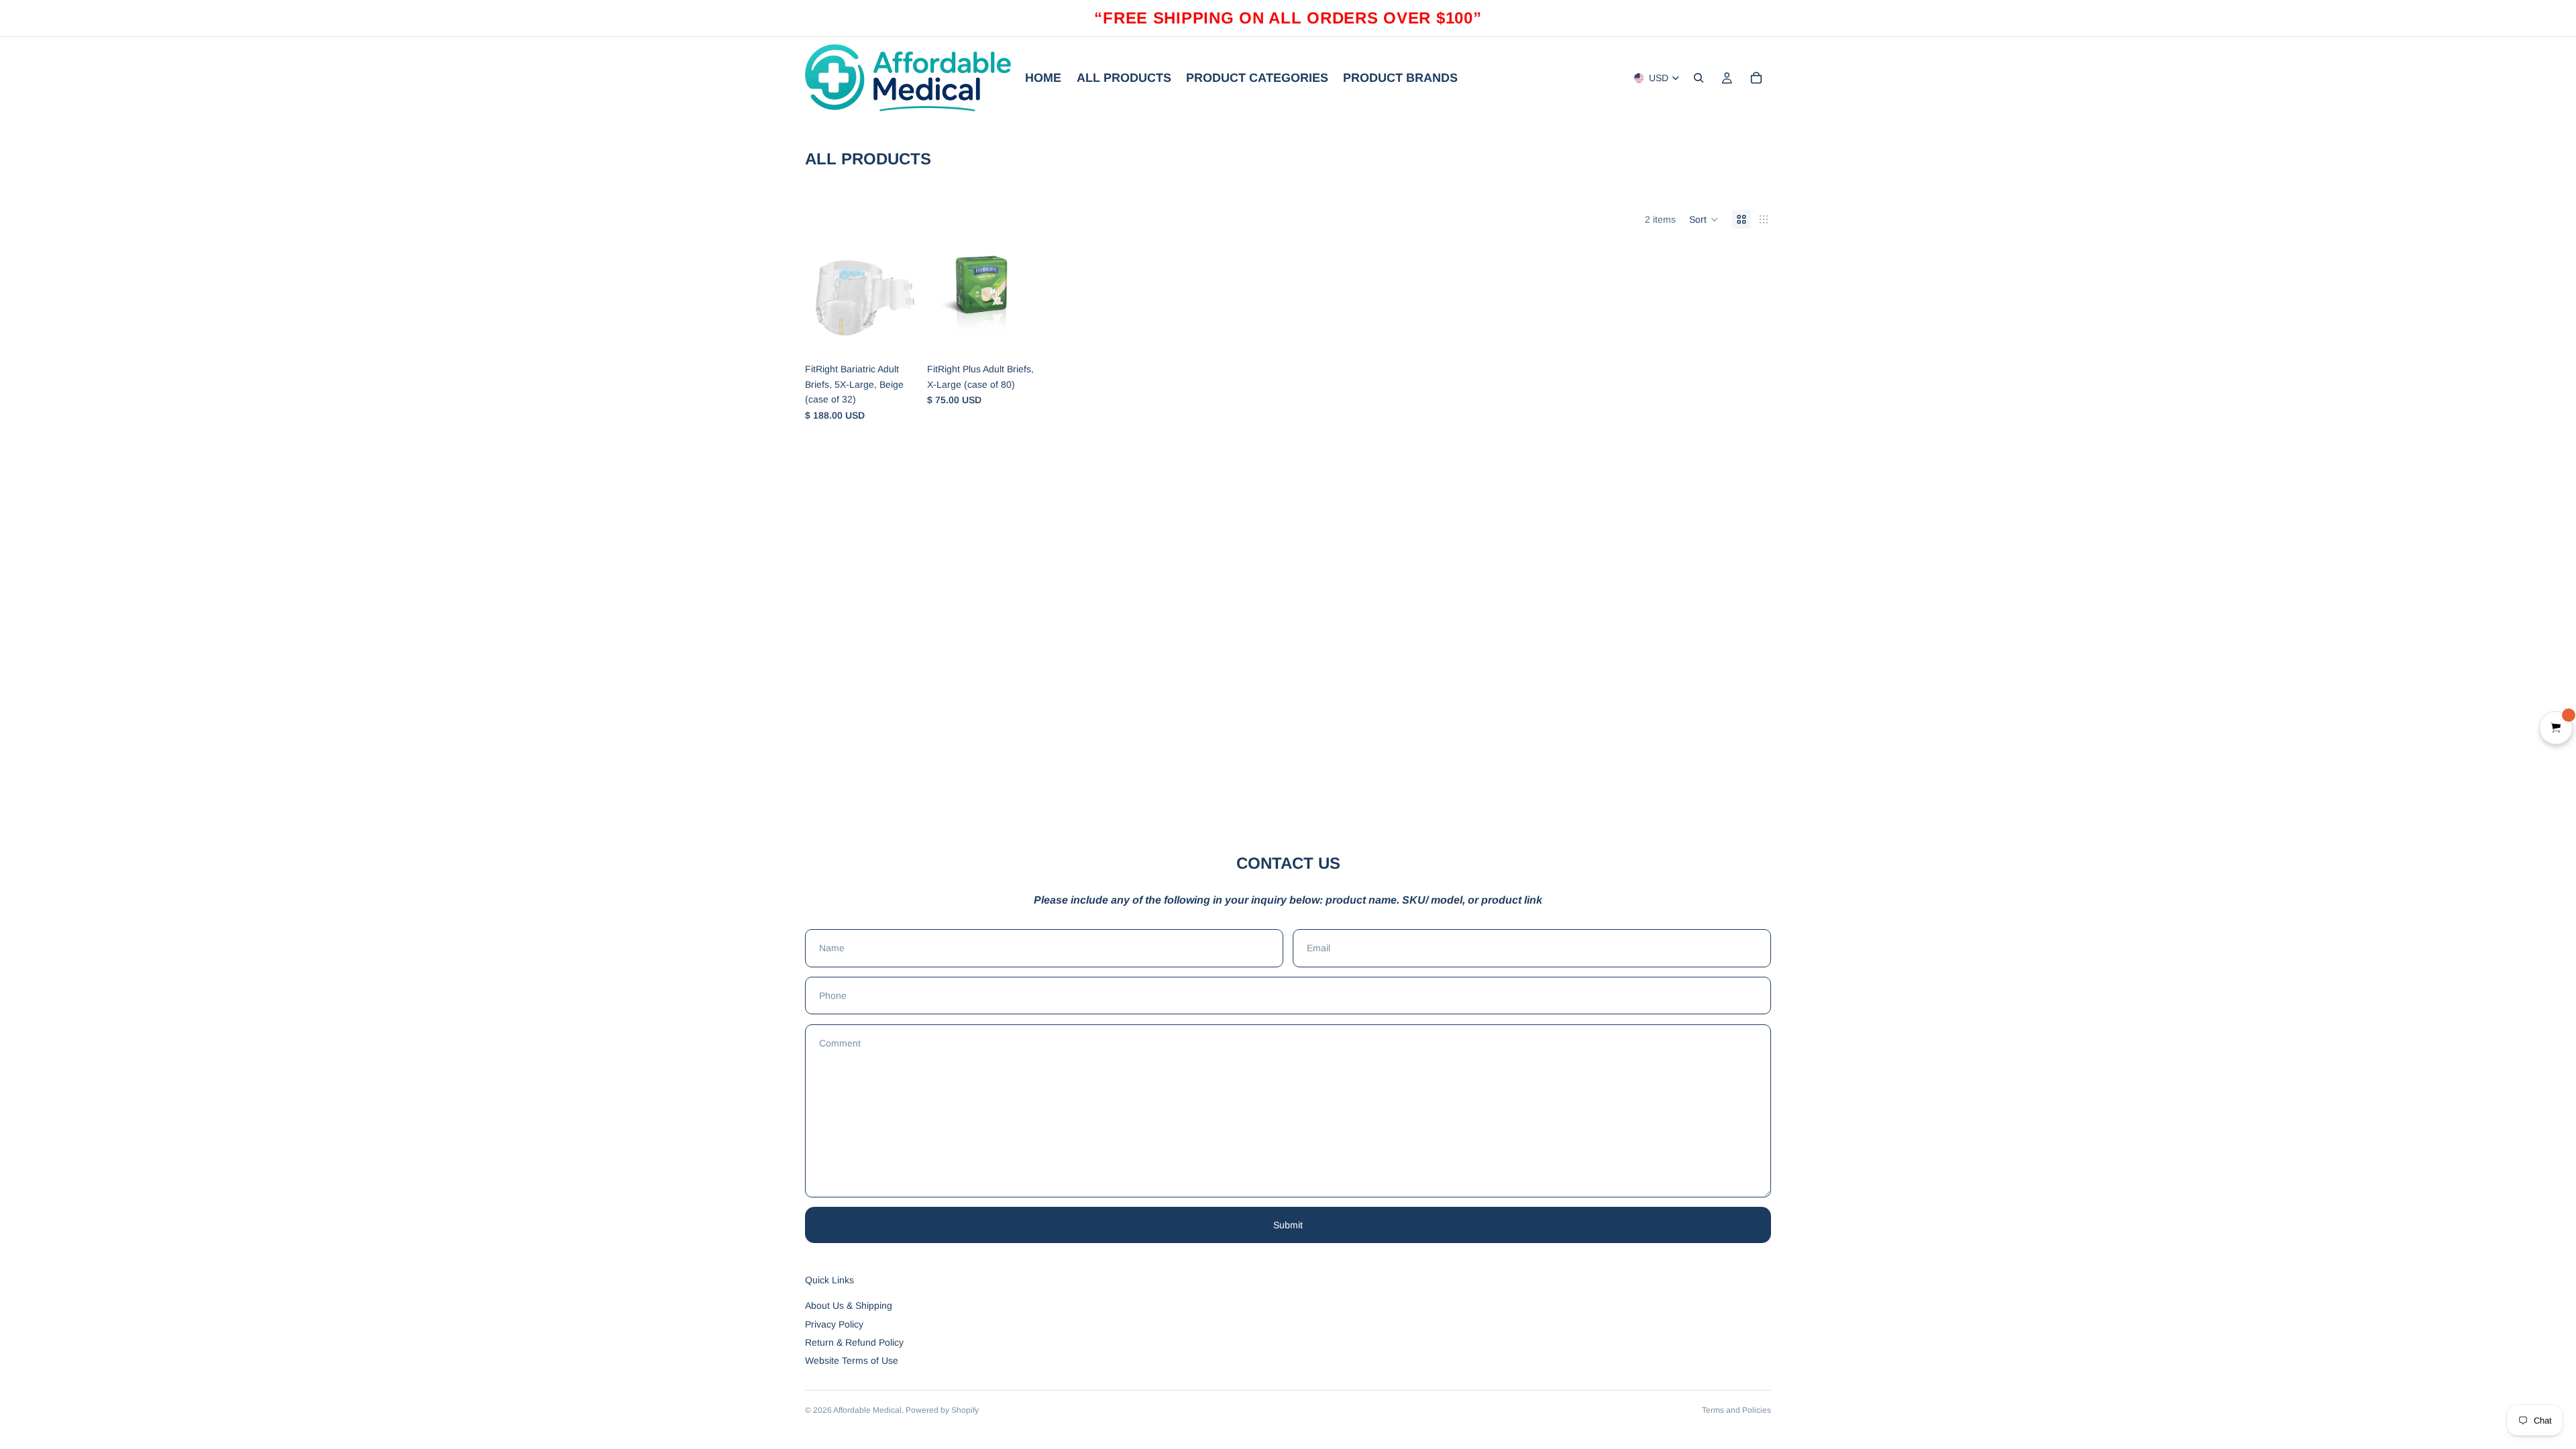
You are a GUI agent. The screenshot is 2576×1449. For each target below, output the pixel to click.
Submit (1288, 1225)
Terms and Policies (1736, 1410)
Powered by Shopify (942, 1410)
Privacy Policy (834, 1324)
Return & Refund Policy (854, 1342)
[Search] (1699, 78)
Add (907, 335)
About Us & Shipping (849, 1305)
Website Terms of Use (852, 1360)
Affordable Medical (867, 1410)
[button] (1704, 219)
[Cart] (1756, 78)
